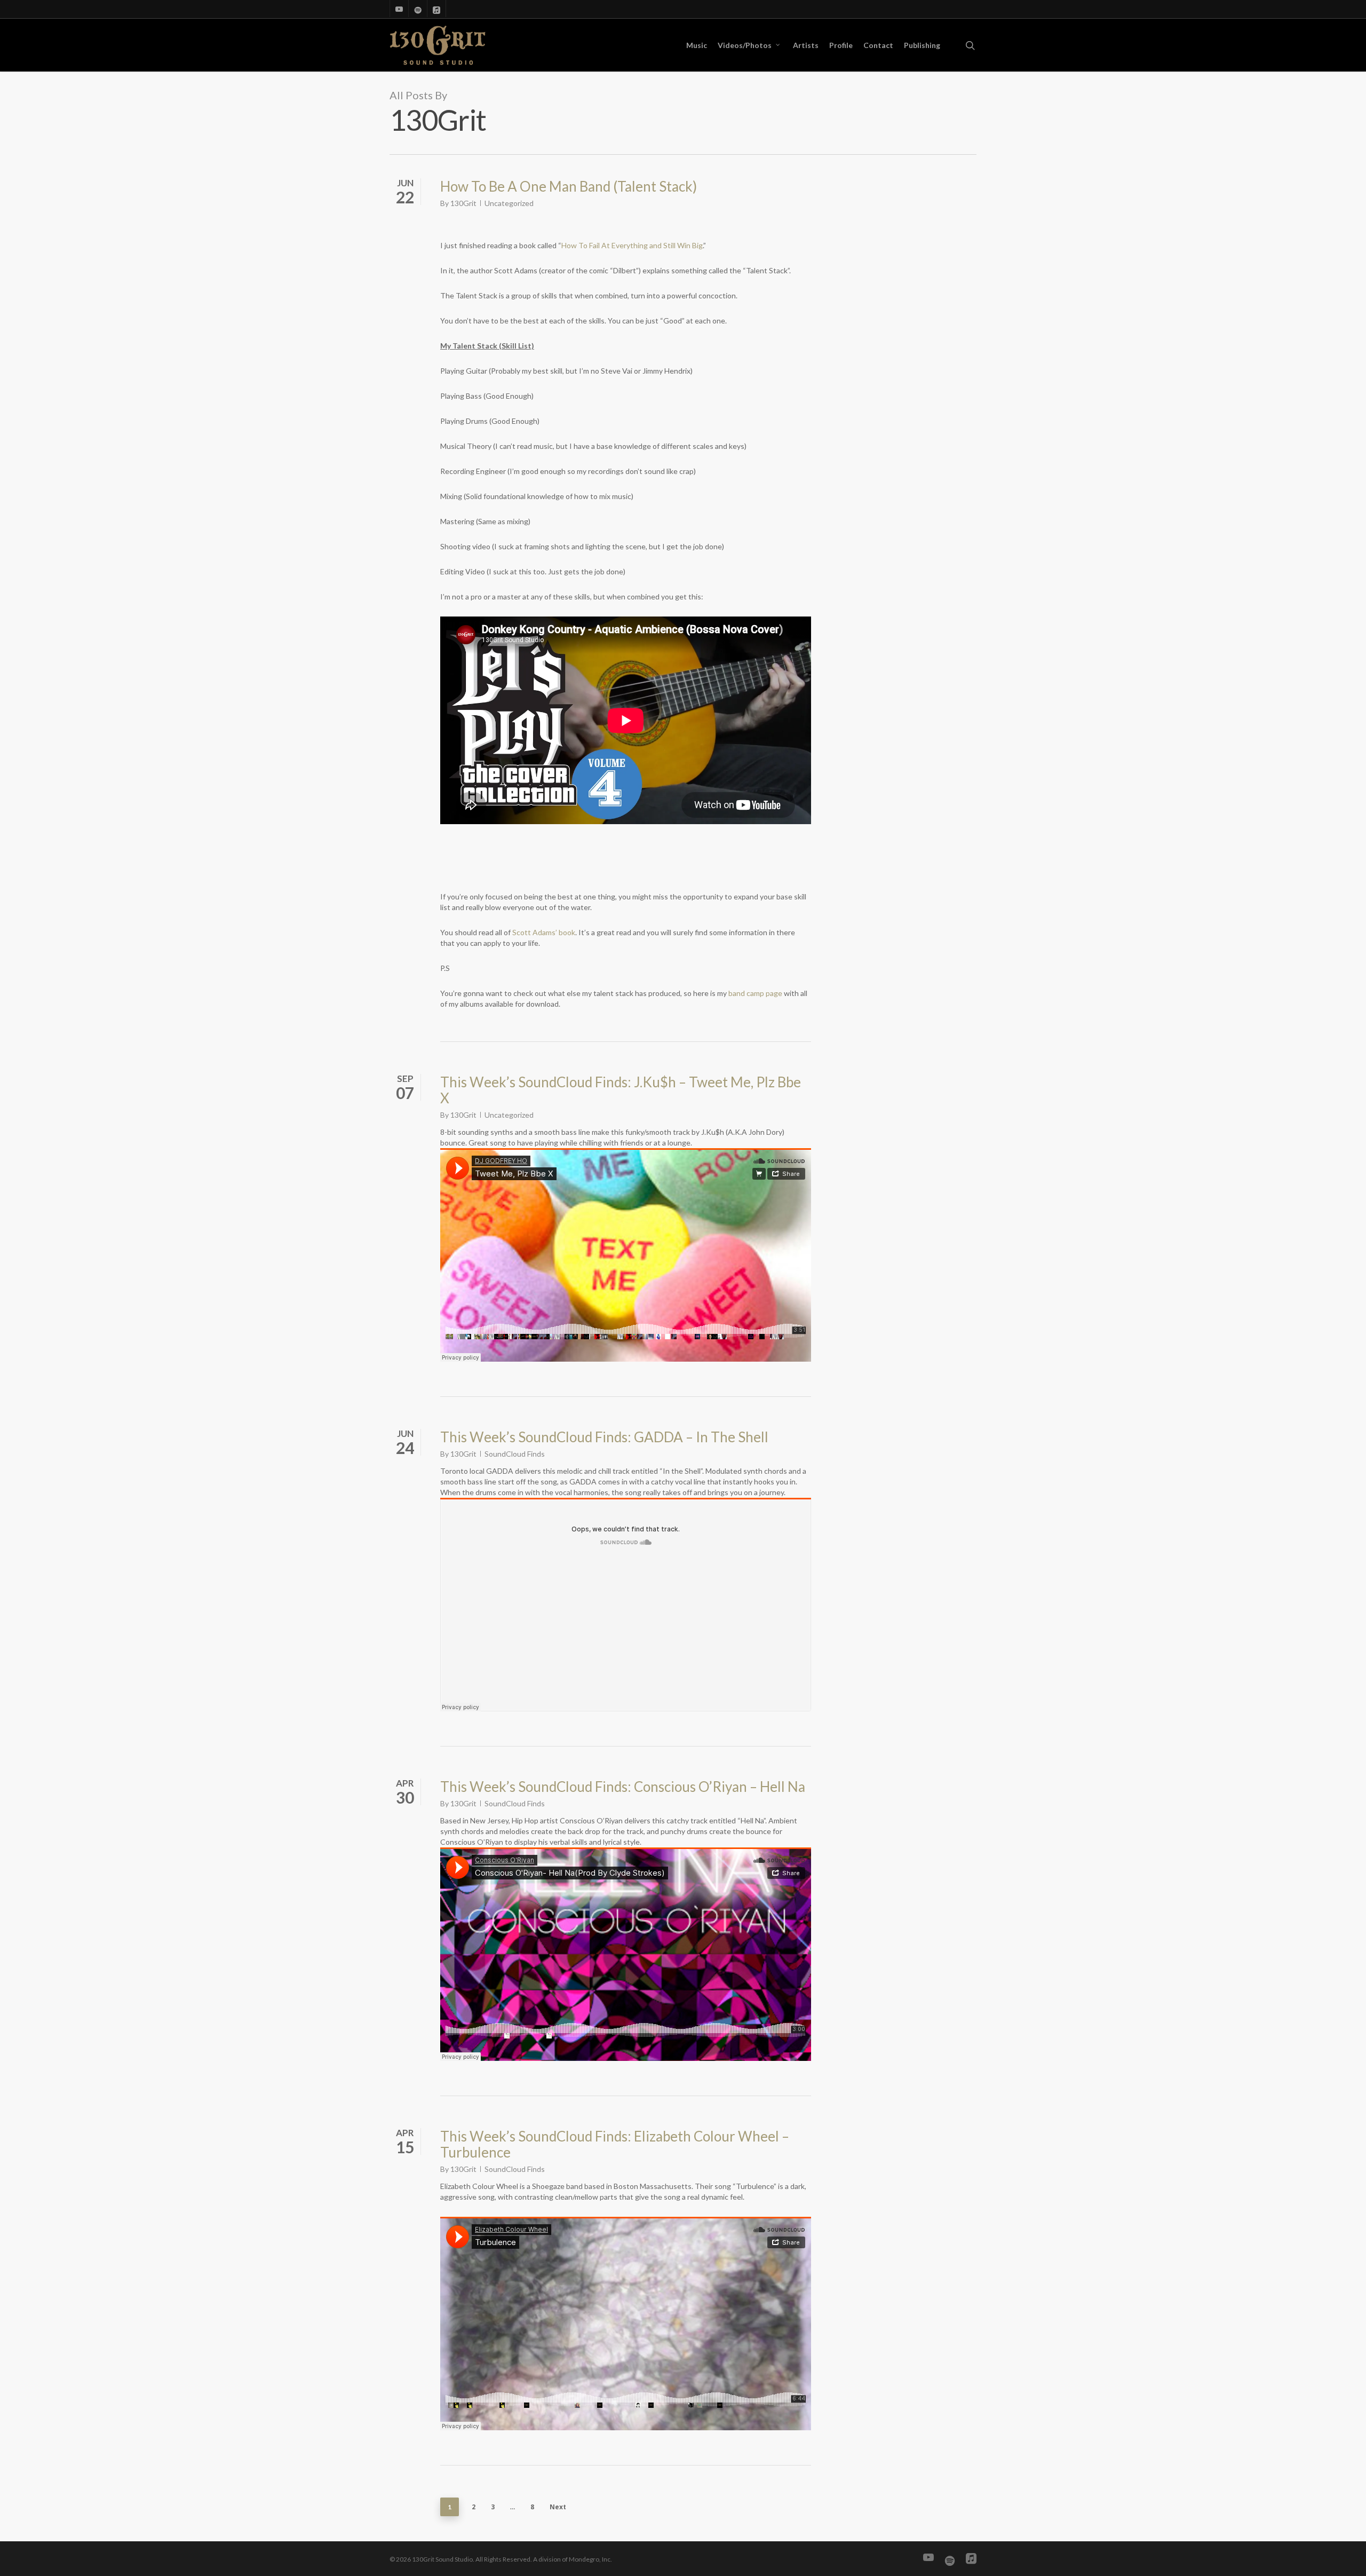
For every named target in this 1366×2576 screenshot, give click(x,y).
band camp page (755, 993)
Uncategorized (509, 203)
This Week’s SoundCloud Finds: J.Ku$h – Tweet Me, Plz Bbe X (621, 1090)
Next (558, 2507)
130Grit (463, 203)
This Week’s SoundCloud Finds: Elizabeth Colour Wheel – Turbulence (615, 2144)
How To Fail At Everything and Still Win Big (632, 245)
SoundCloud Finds (515, 1454)
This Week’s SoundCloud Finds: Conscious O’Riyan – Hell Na (623, 1787)
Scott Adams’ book (544, 932)
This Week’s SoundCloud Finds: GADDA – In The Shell (604, 1437)
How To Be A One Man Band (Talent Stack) (569, 186)
